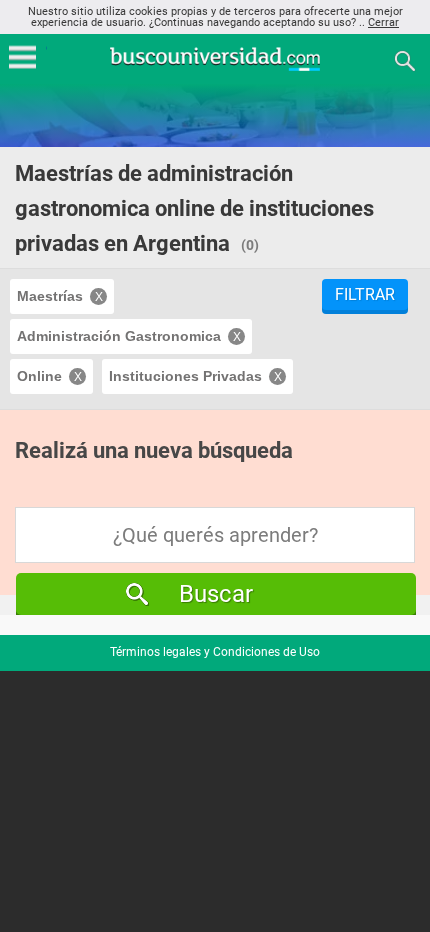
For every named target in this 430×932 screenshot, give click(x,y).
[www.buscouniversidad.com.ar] (215, 68)
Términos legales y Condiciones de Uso (215, 652)
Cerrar (383, 22)
